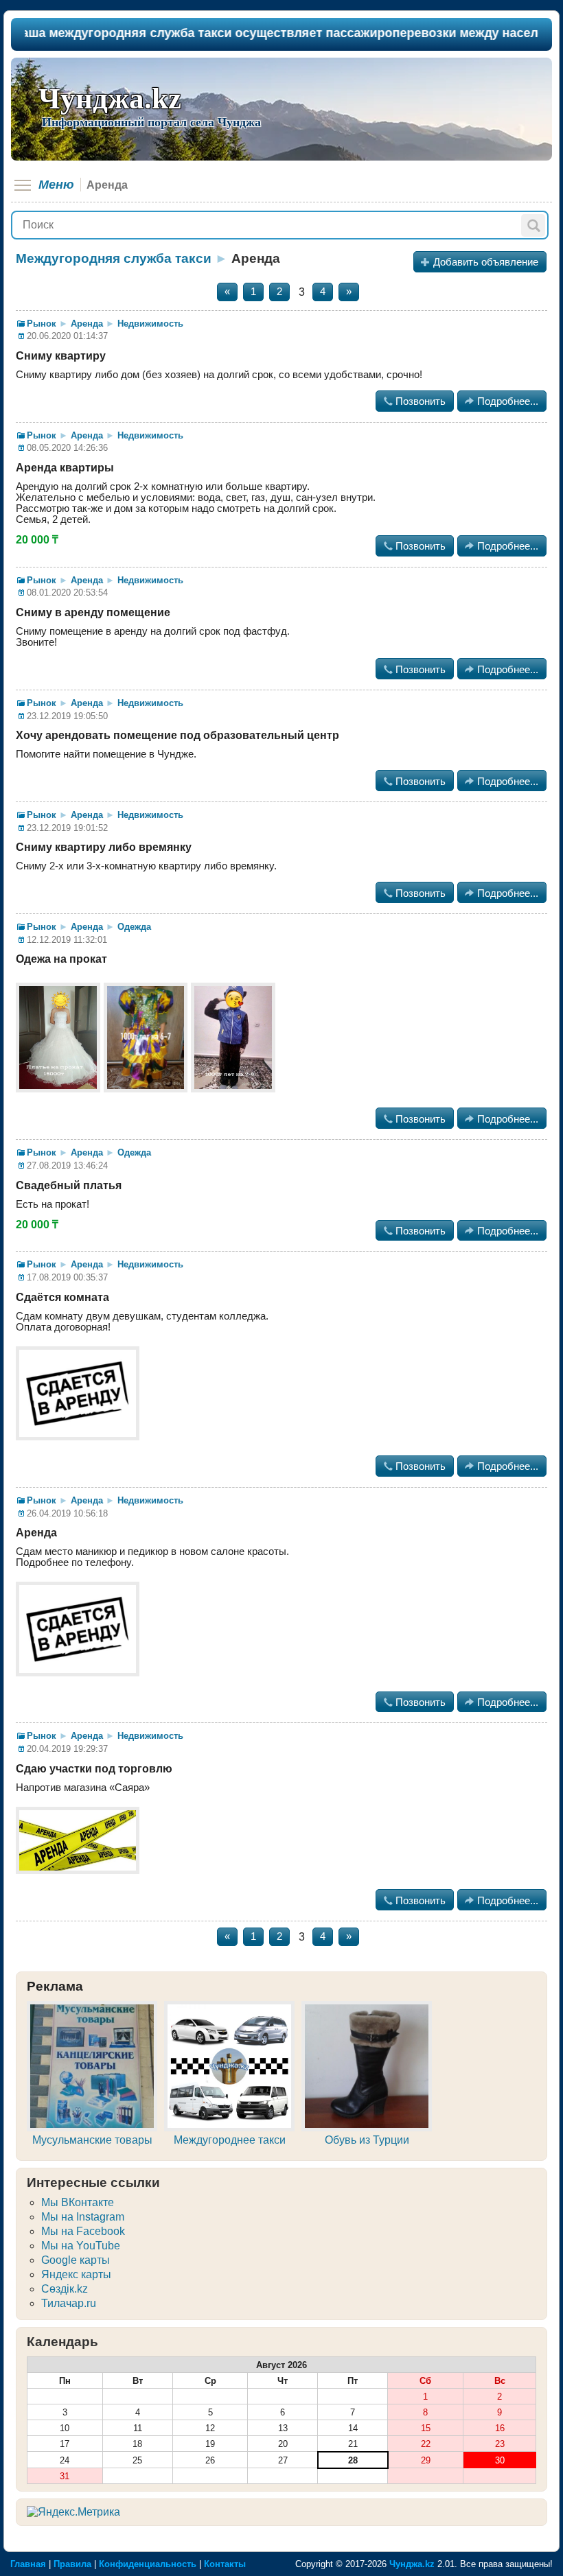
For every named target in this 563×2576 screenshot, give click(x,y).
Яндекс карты (76, 2274)
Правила (72, 2564)
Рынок (42, 324)
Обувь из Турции (367, 2140)
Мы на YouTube (81, 2246)
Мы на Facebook (83, 2231)
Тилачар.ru (69, 2303)
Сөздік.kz (65, 2289)
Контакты (225, 2564)
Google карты (76, 2260)
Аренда (87, 324)
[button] (533, 225)
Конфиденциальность (148, 2564)
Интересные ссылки (93, 2182)
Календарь (62, 2342)
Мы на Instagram (83, 2217)
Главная (28, 2564)
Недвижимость (150, 324)
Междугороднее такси (230, 2140)
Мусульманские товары (92, 2140)
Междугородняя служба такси (114, 258)
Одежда (134, 927)
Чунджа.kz (110, 98)
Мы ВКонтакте (78, 2202)
